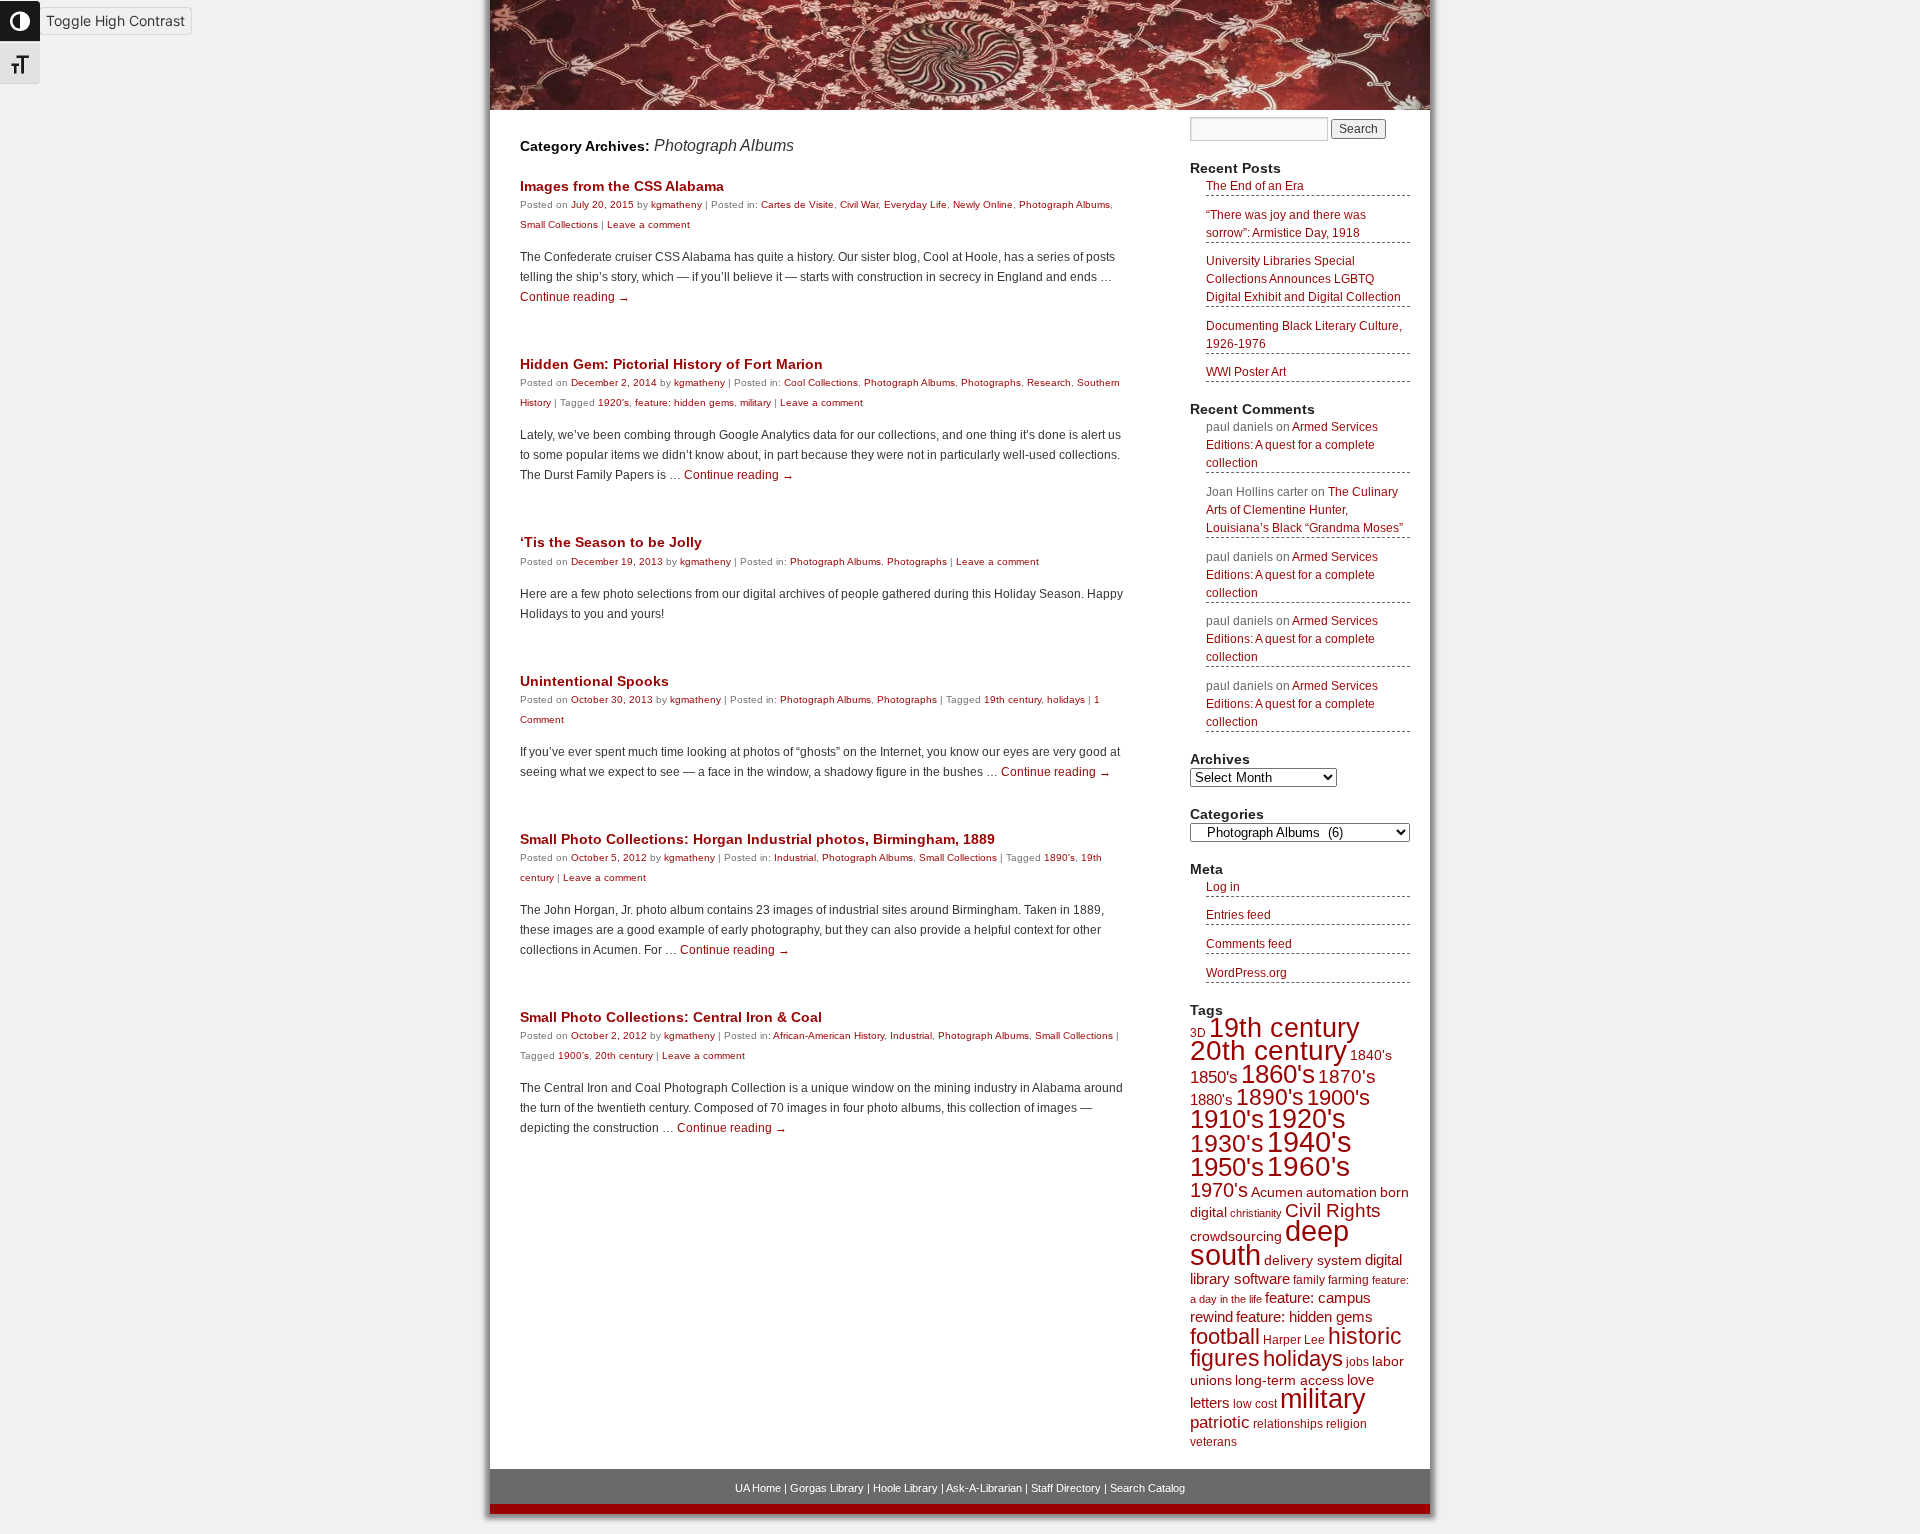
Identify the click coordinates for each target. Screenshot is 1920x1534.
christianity (1256, 1213)
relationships (1288, 1424)
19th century (1012, 699)
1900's (573, 1055)
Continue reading (575, 297)
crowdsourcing (1236, 1236)
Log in (1223, 887)
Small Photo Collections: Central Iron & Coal (671, 1017)
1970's (1219, 1190)
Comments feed (1249, 944)
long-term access (1289, 1380)
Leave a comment (648, 224)
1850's (1214, 1077)
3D (1198, 1033)
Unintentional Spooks (594, 681)
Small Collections (559, 224)
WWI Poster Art (1246, 372)
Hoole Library (905, 1488)
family (1309, 1280)
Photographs (991, 382)
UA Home (758, 1488)
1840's (1371, 1055)
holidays (1066, 699)
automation (1341, 1192)
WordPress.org (1246, 973)
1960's (1308, 1166)
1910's (1227, 1119)
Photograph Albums (1064, 204)
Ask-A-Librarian (984, 1488)
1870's (1347, 1076)
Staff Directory (1066, 1488)
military (755, 402)
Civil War (859, 204)
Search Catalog (1147, 1488)
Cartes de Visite (797, 204)
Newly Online (983, 204)
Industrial (795, 857)
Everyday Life (915, 204)
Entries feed (1238, 915)
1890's (1059, 857)
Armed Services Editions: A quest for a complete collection (1292, 445)
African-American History (828, 1035)
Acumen (1277, 1192)
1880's (1211, 1099)
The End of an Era (1255, 186)
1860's (1278, 1074)
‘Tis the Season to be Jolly (611, 542)
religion (1346, 1424)
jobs (1357, 1362)
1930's (1227, 1143)
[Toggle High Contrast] (20, 21)
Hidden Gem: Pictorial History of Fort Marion (671, 364)
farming (1348, 1280)
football (1225, 1336)
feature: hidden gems (684, 402)
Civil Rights (1333, 1210)
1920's (613, 402)
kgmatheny (676, 204)
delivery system (1313, 1260)
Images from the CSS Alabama (622, 186)
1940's (1309, 1141)
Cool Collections (821, 382)
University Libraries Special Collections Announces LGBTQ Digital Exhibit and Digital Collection (1303, 279)
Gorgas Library (827, 1488)
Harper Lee (1294, 1340)
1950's (1227, 1167)
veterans (1213, 1442)
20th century (624, 1055)
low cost (1255, 1404)
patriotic (1220, 1422)
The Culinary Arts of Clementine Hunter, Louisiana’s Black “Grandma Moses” (1304, 510)
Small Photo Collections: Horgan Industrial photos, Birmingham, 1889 (757, 839)
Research (1049, 382)
